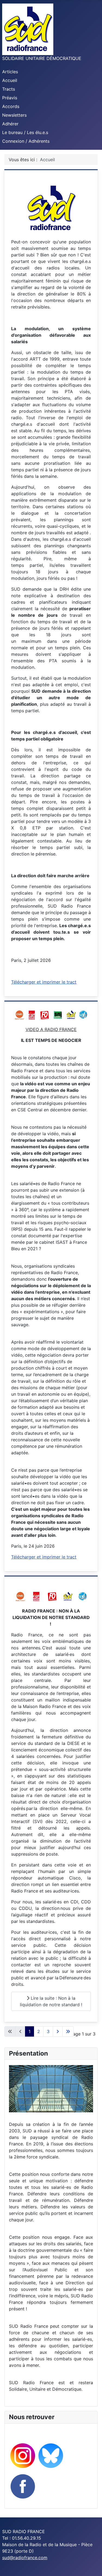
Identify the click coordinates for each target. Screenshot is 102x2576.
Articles (10, 72)
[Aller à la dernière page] (68, 2031)
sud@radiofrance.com (25, 2558)
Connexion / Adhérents (26, 141)
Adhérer (10, 124)
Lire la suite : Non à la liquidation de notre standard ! (51, 2001)
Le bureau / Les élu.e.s (25, 132)
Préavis (10, 98)
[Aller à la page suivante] (58, 2031)
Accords (11, 106)
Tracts (9, 89)
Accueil (10, 80)
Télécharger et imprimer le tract (44, 982)
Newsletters (14, 115)
